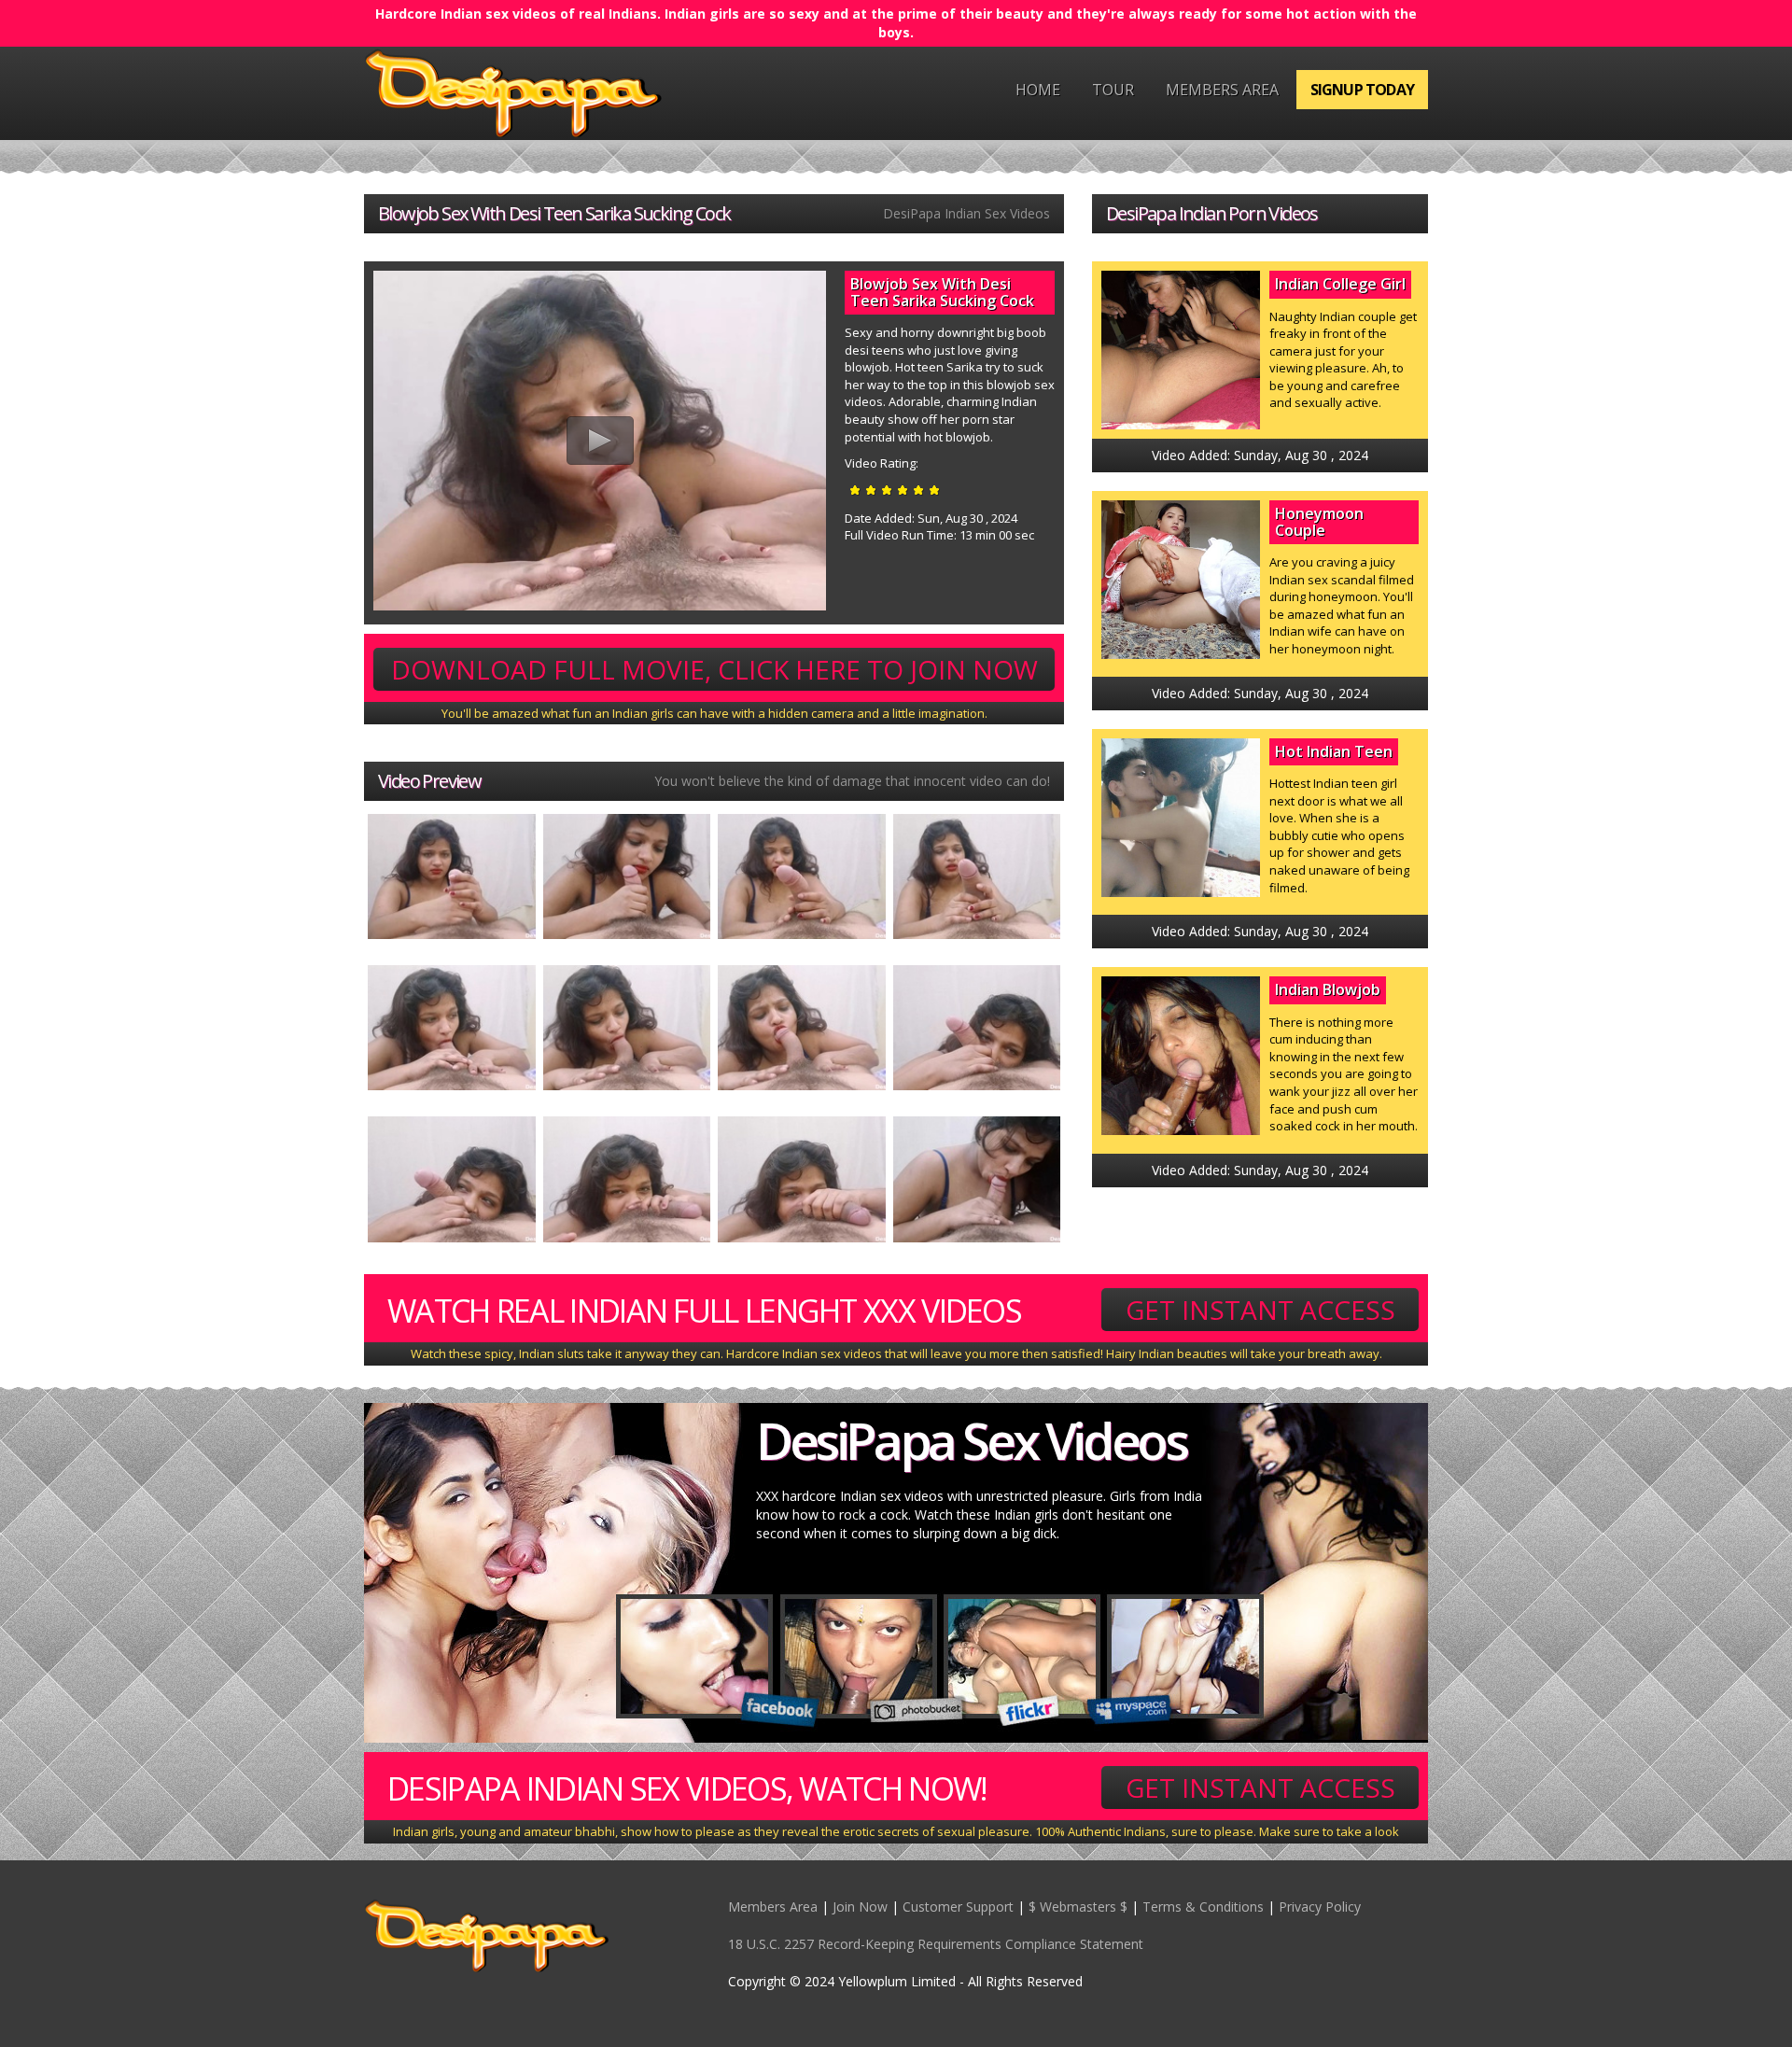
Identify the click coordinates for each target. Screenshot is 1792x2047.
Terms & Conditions (1203, 1907)
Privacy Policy (1320, 1907)
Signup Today (1362, 90)
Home (1038, 90)
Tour (1113, 90)
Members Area (1222, 90)
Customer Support (958, 1907)
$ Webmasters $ (1078, 1907)
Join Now (860, 1907)
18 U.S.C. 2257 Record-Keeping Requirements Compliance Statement (936, 1944)
